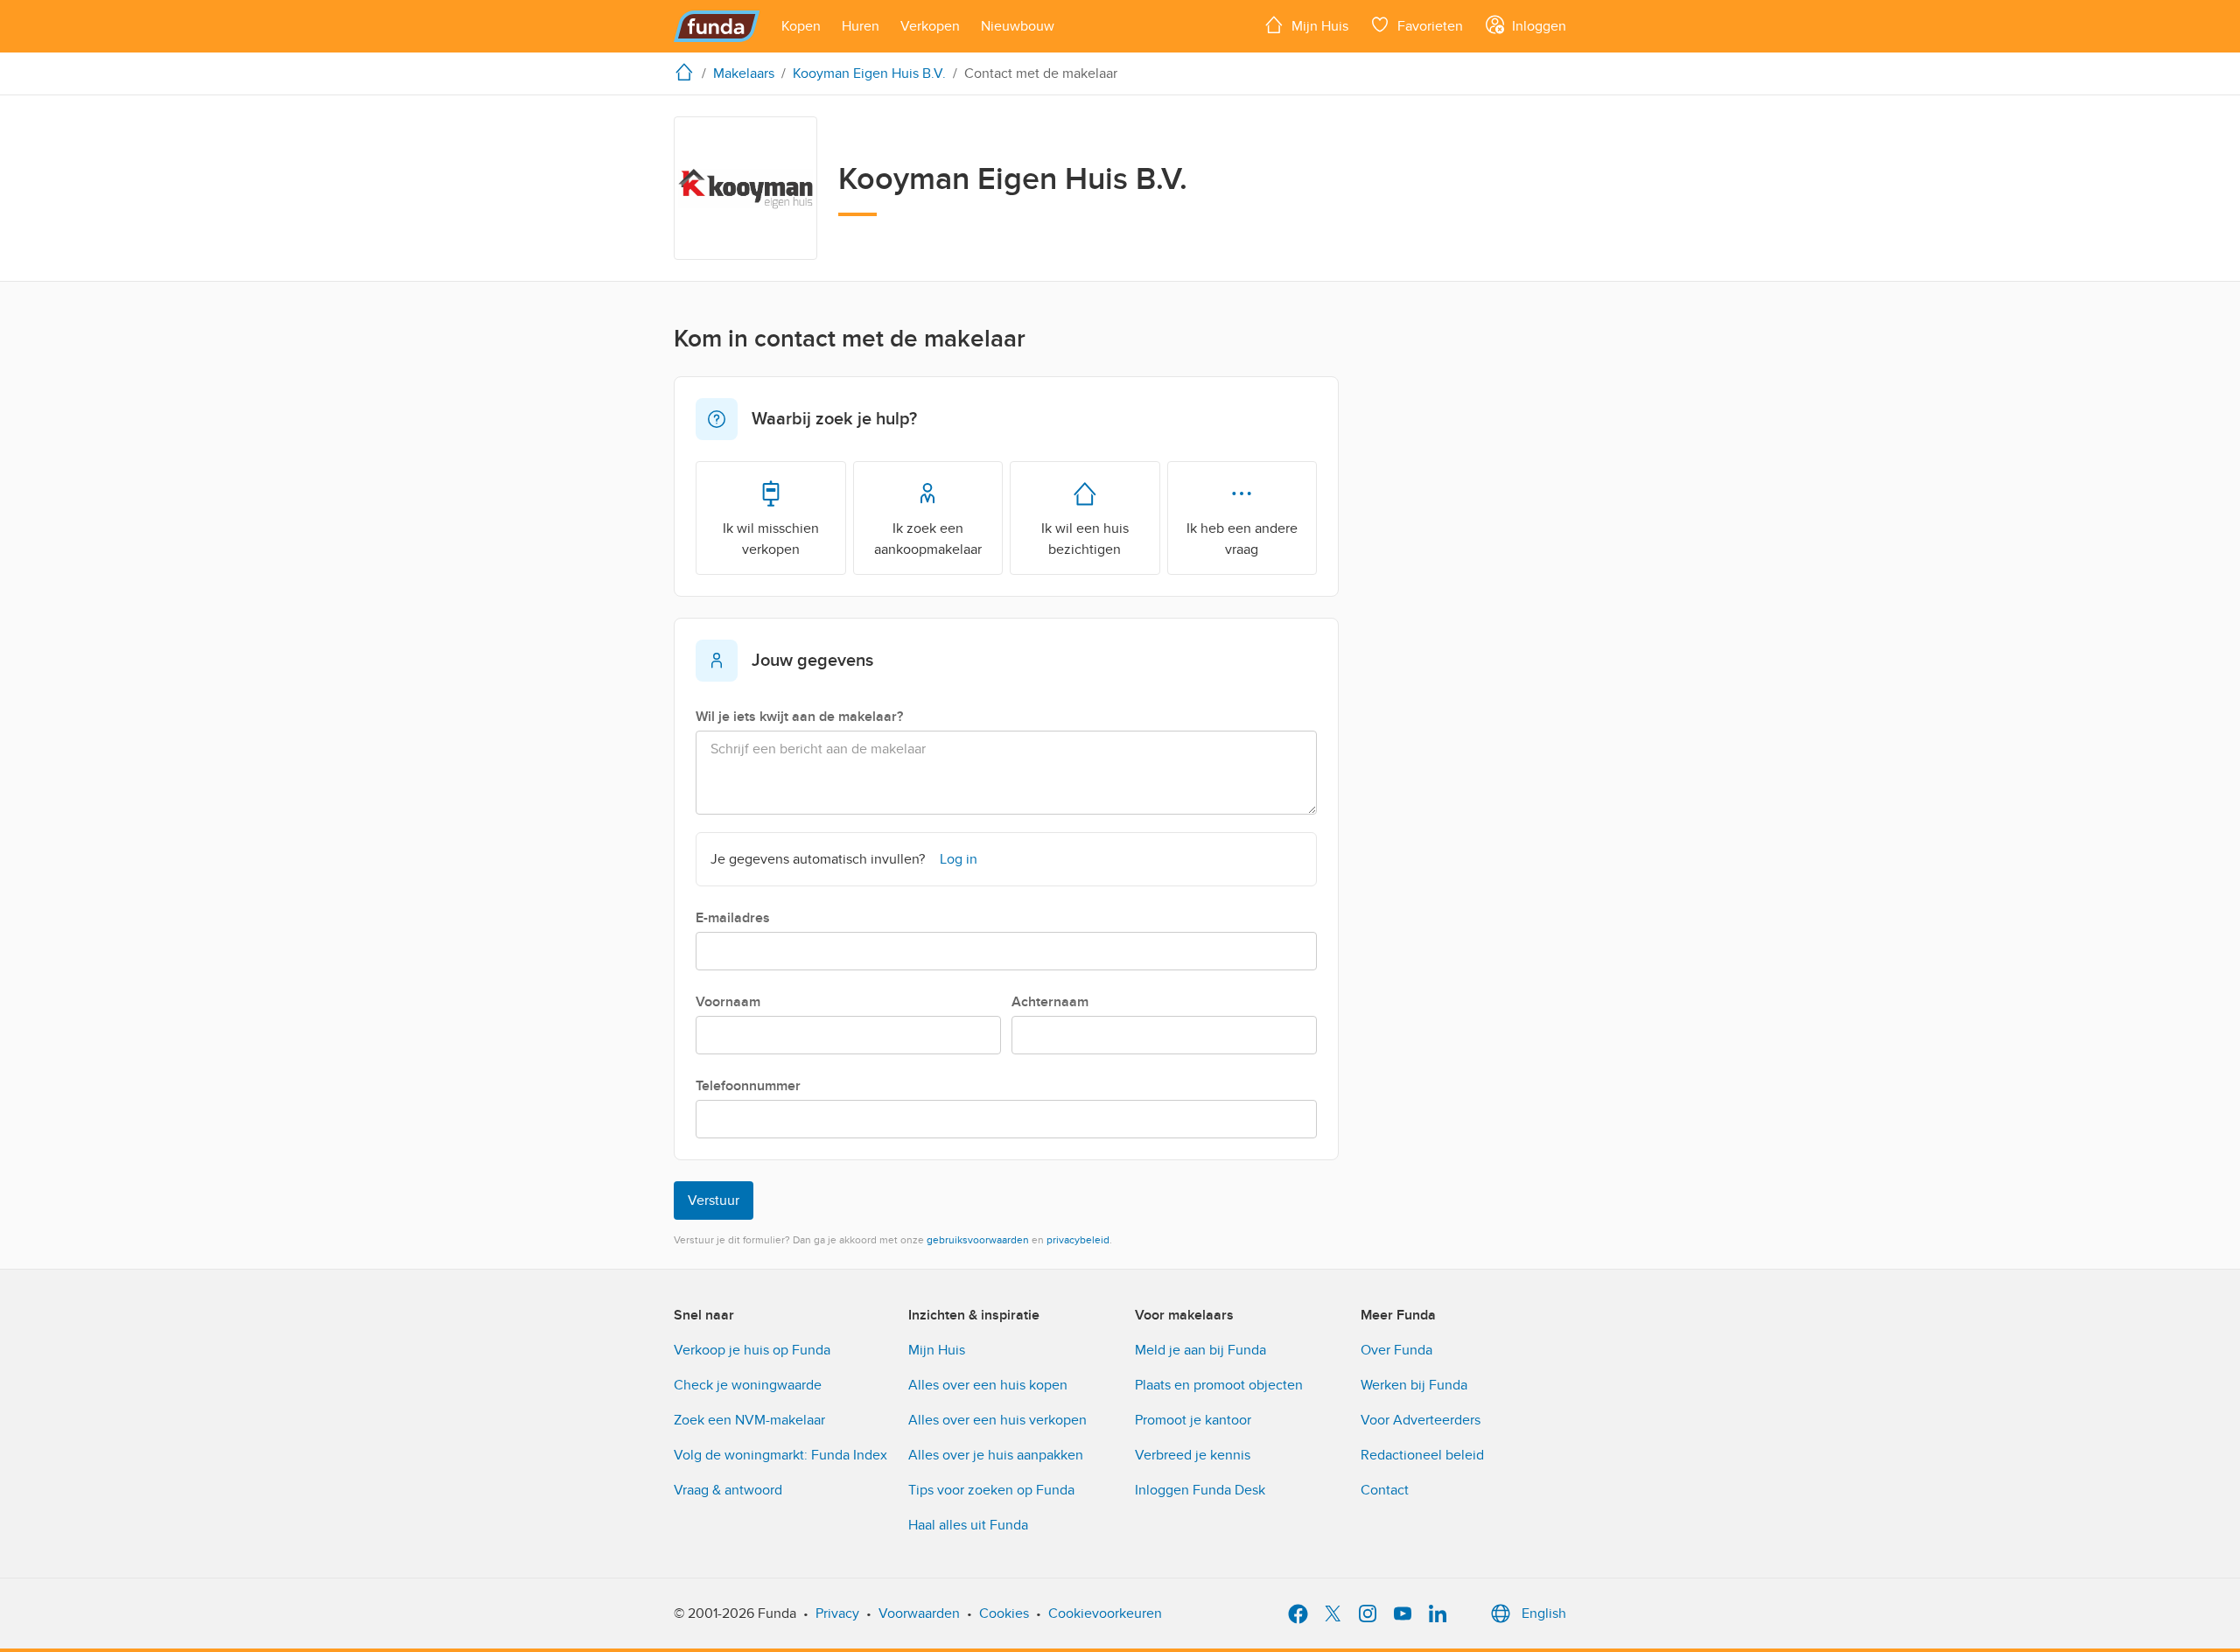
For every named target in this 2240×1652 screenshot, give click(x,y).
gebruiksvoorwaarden (978, 1240)
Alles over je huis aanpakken (996, 1455)
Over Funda (1396, 1350)
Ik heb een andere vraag (1242, 539)
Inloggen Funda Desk (1200, 1490)
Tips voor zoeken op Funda (991, 1490)
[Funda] (717, 26)
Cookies (1004, 1613)
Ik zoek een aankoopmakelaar (928, 539)
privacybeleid (1078, 1240)
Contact (1385, 1490)
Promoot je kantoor (1193, 1420)
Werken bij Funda (1414, 1385)
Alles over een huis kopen (988, 1385)
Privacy (837, 1613)
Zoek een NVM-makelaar (749, 1420)
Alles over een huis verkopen (997, 1420)
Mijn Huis (937, 1350)
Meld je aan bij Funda (1200, 1350)
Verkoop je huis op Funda (752, 1350)
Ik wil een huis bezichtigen (1085, 539)
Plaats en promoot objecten (1219, 1385)
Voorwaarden (919, 1613)
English (1544, 1613)
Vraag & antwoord (728, 1490)
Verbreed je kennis (1193, 1455)
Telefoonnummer (748, 1086)
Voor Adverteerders (1421, 1420)
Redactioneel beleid (1422, 1455)
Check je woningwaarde (748, 1385)
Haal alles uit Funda (968, 1525)
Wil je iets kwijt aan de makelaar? (799, 717)
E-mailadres (733, 918)
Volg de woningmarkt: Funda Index (780, 1455)
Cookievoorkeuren (1105, 1613)
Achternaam (1050, 1002)
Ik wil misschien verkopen (771, 539)
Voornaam (728, 1002)
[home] (688, 72)
